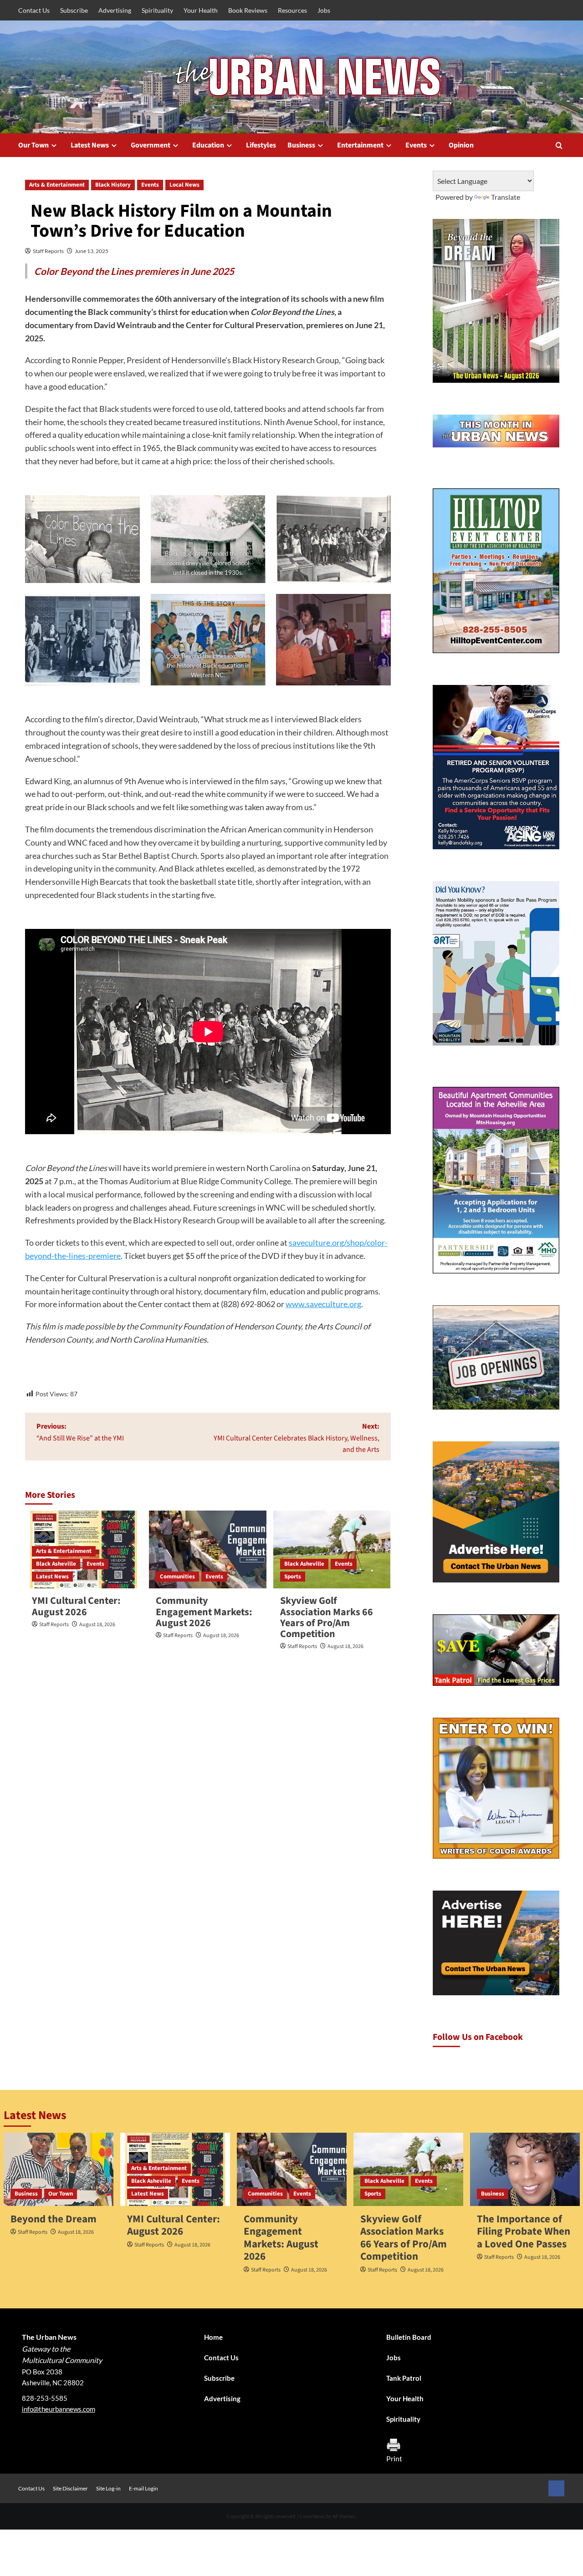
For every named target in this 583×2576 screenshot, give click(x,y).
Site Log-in (108, 2488)
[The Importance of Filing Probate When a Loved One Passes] (525, 2169)
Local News (184, 185)
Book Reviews (248, 10)
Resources (292, 10)
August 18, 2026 (97, 1625)
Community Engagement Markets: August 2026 (204, 1612)
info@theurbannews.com (59, 2409)
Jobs (324, 10)
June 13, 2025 (92, 251)
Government (151, 145)
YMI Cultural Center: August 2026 (76, 1606)
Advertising (115, 10)
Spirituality (157, 10)
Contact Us (34, 10)
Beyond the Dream (54, 2219)
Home (213, 2337)
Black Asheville (56, 1564)
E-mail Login (143, 2488)
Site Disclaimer (70, 2488)
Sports (293, 1577)
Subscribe (74, 10)
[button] (559, 145)
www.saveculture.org (323, 1304)
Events (416, 145)
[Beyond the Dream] (59, 2169)
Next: (296, 1438)
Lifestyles (261, 145)
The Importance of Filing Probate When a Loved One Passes (524, 2231)
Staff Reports (48, 251)
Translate (506, 197)
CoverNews (312, 2516)
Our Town (33, 145)
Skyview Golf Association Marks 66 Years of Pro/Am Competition (327, 1617)
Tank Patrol (404, 2378)
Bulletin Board (409, 2337)
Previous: (80, 1432)
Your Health (201, 10)
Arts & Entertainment (57, 185)
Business (301, 145)
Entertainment (360, 145)
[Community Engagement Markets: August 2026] (207, 1550)
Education (208, 145)
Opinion (461, 145)
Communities (177, 1577)
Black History (113, 185)
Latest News (90, 145)
